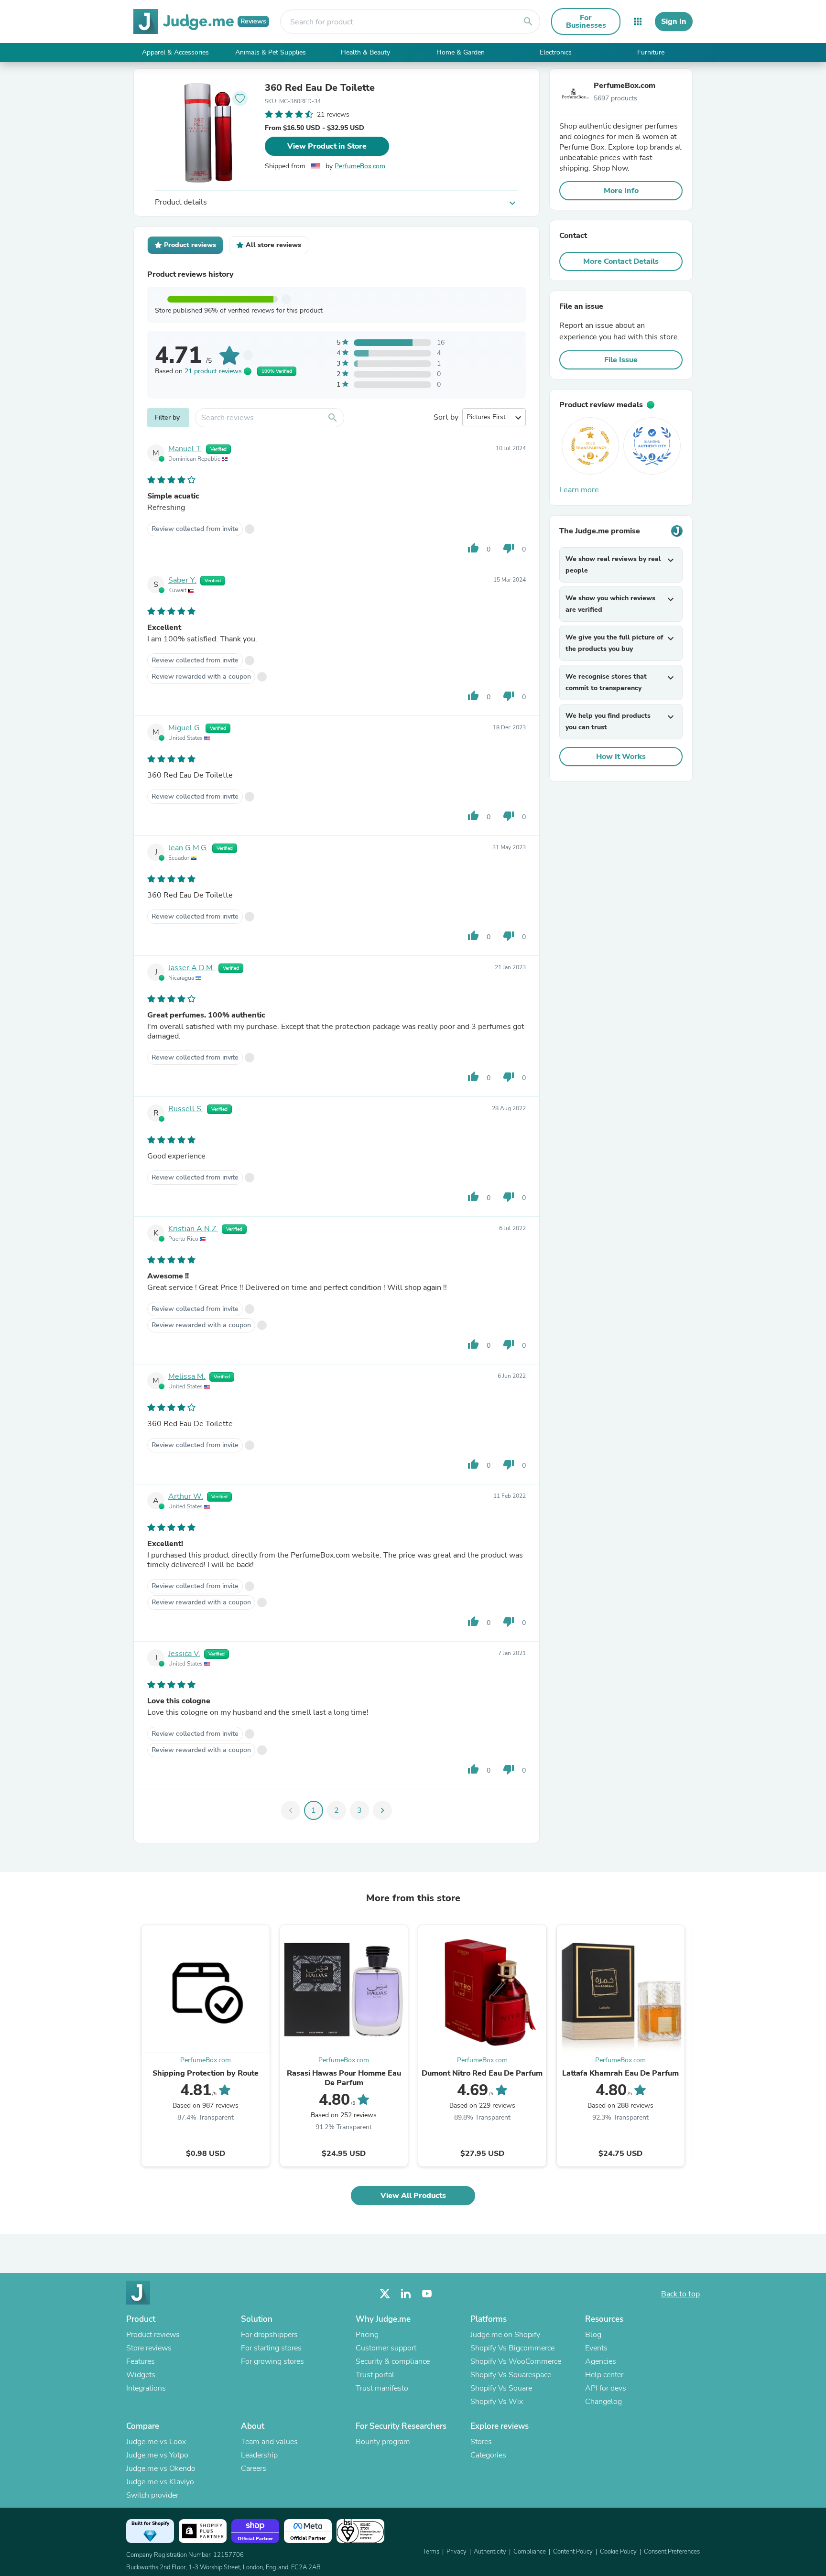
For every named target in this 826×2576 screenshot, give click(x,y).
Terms (431, 2552)
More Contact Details (621, 261)
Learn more (579, 490)
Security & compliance (393, 2361)
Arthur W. (186, 1496)
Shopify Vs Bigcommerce (512, 2348)
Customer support (386, 2348)
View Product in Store (327, 146)
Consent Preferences (672, 2552)
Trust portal (375, 2375)
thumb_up (473, 548)
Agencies (601, 2361)
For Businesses (586, 22)
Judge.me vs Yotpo (157, 2455)
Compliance (530, 2552)
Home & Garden (461, 52)
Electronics (556, 52)
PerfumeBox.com (360, 166)
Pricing (367, 2335)
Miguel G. (185, 728)
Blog (593, 2335)
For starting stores (271, 2348)
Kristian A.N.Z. (193, 1229)
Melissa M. (187, 1376)
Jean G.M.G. (188, 848)
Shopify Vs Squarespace (511, 2375)
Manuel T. (185, 449)
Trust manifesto (382, 2388)
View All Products (413, 2196)
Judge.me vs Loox (156, 2442)
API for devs (606, 2388)
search (528, 22)
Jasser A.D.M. (191, 968)
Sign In (674, 22)
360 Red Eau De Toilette (320, 88)
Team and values (269, 2442)
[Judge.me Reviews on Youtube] (427, 2294)
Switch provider (152, 2495)
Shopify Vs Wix (497, 2402)
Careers (254, 2468)
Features (141, 2361)
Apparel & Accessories (175, 52)
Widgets (141, 2375)
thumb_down (509, 548)
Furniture (651, 52)
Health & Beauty (365, 52)
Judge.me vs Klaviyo (160, 2482)
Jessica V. (184, 1654)
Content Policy (573, 2552)
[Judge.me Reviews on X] (385, 2294)
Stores (481, 2442)
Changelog (603, 2402)
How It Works (621, 757)
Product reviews (153, 2335)
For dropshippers (269, 2335)
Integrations (146, 2388)
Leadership (259, 2455)
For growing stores (272, 2361)
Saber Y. (182, 580)
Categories (488, 2455)
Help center (604, 2375)
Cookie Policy (618, 2552)
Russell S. (186, 1109)
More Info (621, 191)
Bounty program (383, 2442)
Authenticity (490, 2552)
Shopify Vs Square (501, 2388)
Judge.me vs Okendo (161, 2468)
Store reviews (149, 2348)
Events (596, 2348)
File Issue (621, 360)
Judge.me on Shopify (505, 2335)
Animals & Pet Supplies (271, 52)
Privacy (456, 2552)
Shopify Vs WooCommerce (516, 2361)
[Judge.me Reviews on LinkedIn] (406, 2294)
